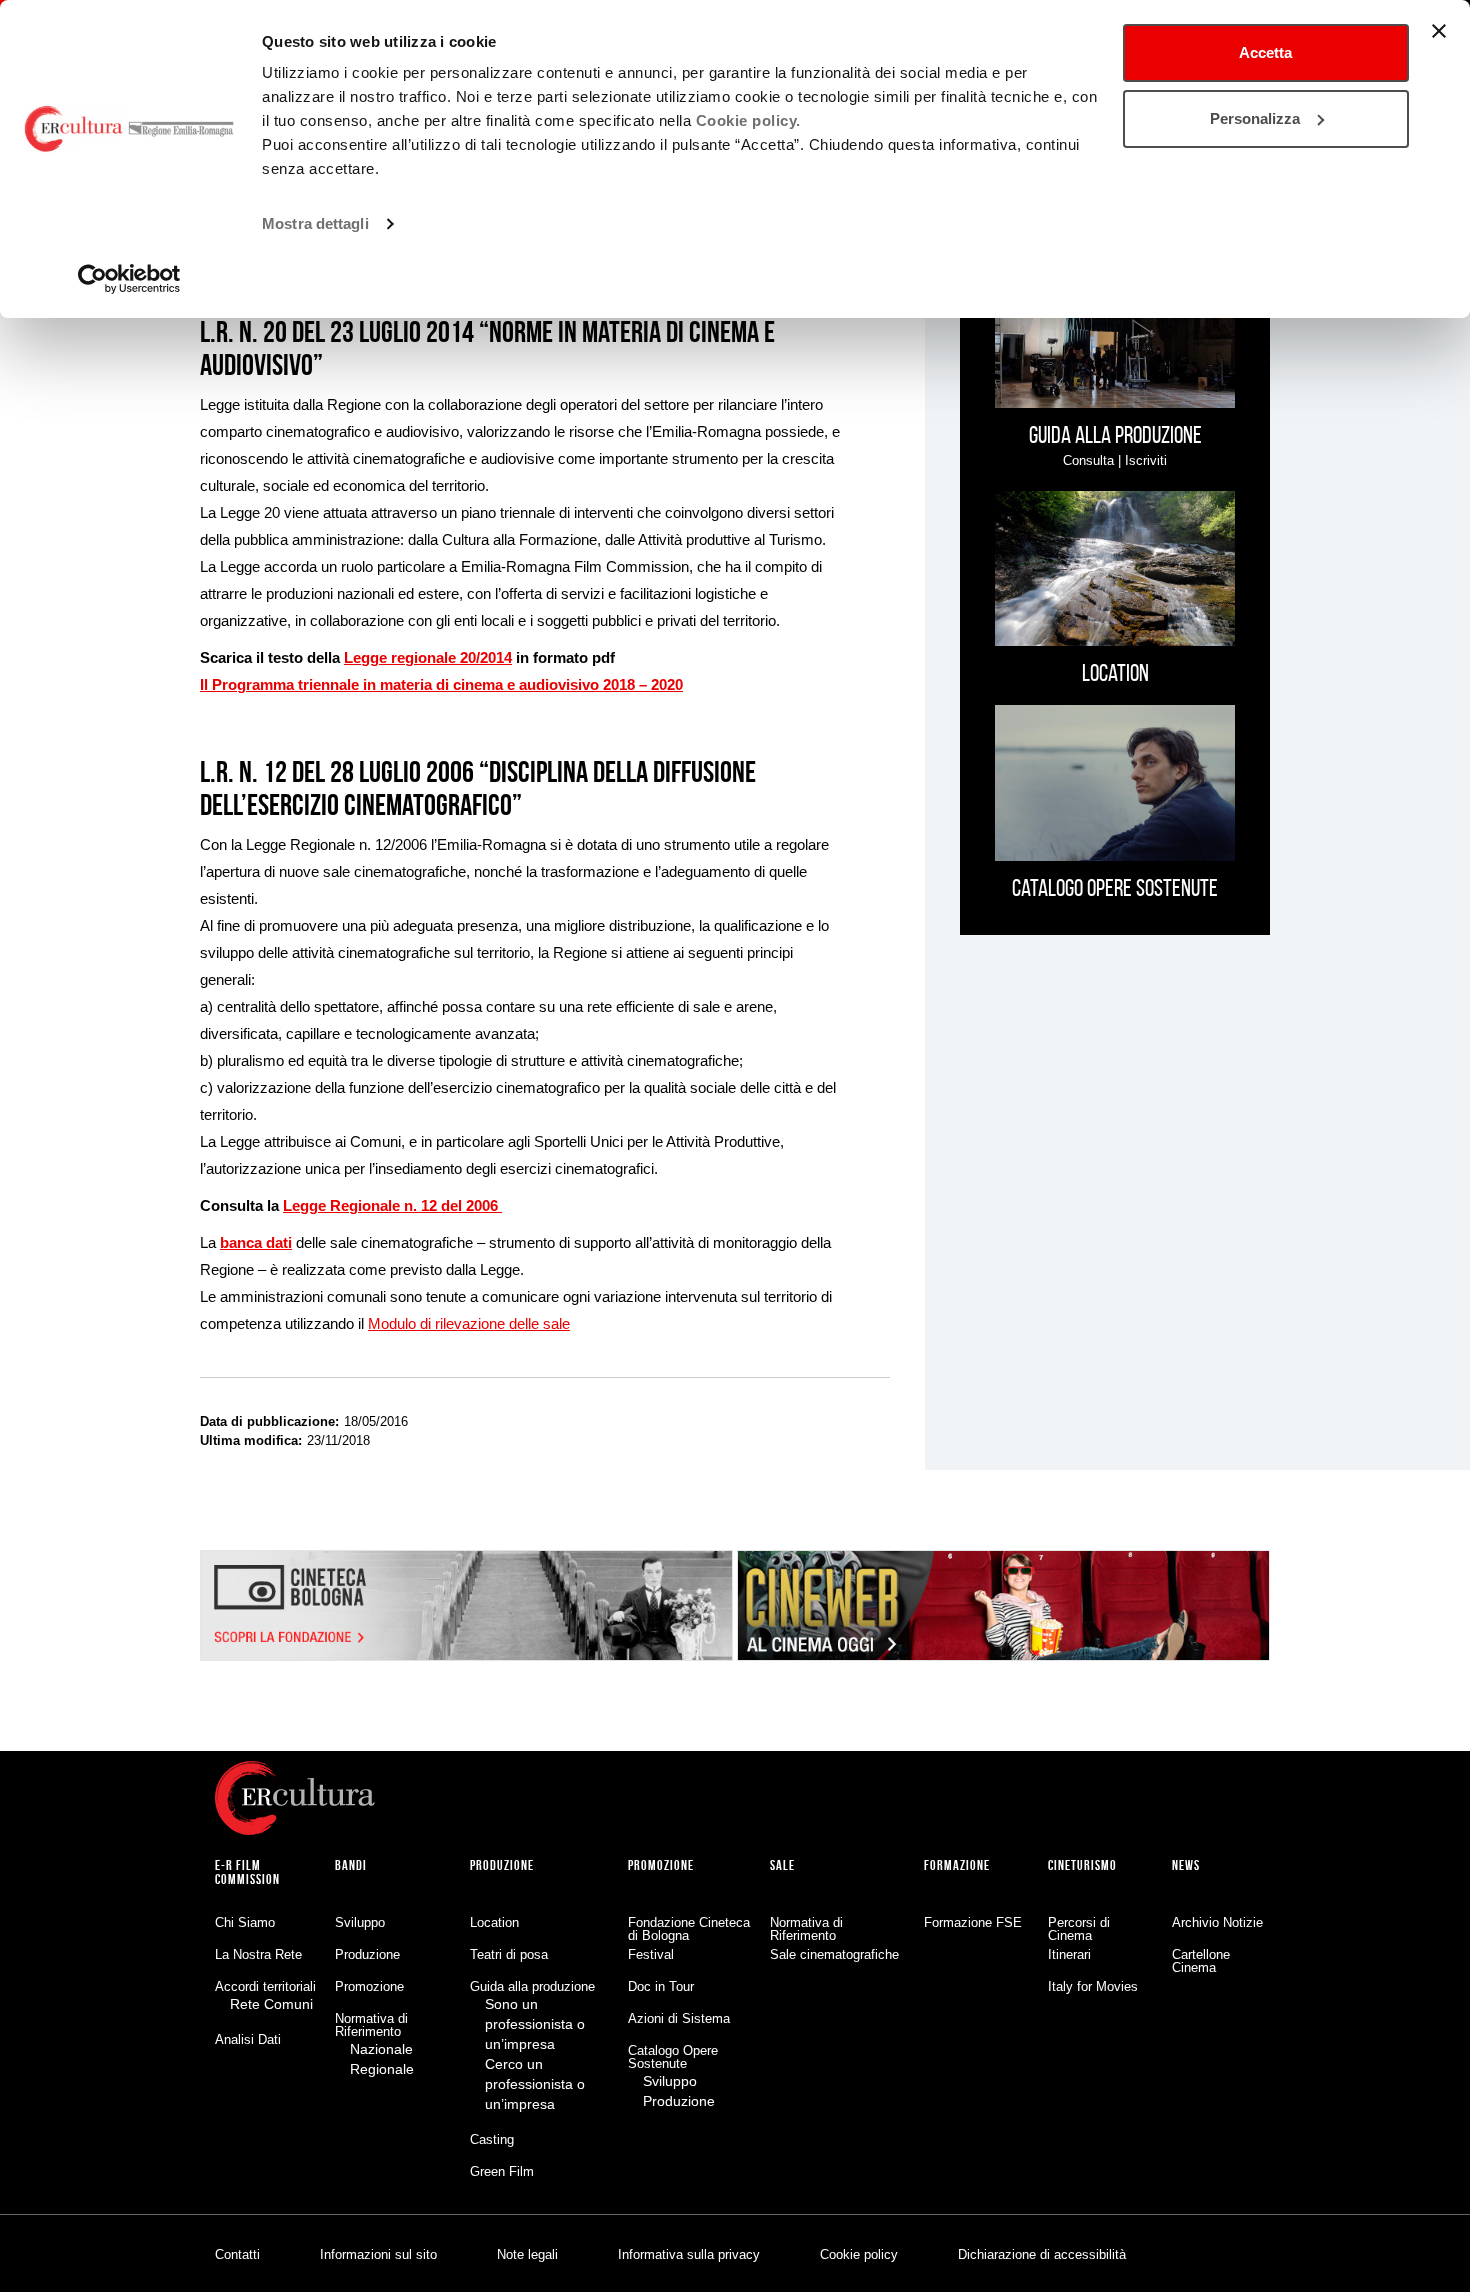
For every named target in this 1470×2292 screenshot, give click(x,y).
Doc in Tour (661, 1986)
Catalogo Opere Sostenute (673, 2057)
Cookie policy (859, 2254)
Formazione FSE (973, 1922)
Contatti (237, 2254)
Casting (492, 2139)
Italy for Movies (1093, 1986)
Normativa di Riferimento (371, 2025)
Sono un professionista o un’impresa (535, 2024)
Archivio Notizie (1217, 1922)
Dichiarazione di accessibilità (1042, 2254)
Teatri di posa (509, 1954)
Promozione (369, 1986)
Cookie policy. (748, 120)
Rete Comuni (271, 2004)
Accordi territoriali (265, 1986)
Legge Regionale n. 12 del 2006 (392, 1205)
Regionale (382, 2069)
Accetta (1265, 52)
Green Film (502, 2171)
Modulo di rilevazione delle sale (469, 1323)
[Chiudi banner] (1439, 31)
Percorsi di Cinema (1079, 1929)
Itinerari (1069, 1954)
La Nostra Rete (258, 1954)
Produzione (367, 1954)
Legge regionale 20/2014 (428, 657)
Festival (651, 1954)
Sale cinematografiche (834, 1954)
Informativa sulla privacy (689, 2254)
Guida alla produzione (532, 1986)
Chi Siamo (245, 1922)
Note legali (527, 2254)
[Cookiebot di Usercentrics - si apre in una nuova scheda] (129, 279)
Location (494, 1922)
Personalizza (1255, 118)
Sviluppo (360, 1922)
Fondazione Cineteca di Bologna (689, 1929)
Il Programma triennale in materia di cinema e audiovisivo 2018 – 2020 (441, 684)
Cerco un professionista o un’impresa (535, 2084)
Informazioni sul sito (378, 2254)
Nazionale (381, 2049)
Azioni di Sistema (679, 2018)
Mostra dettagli (315, 223)
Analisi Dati (248, 2039)
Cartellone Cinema (1201, 1961)
